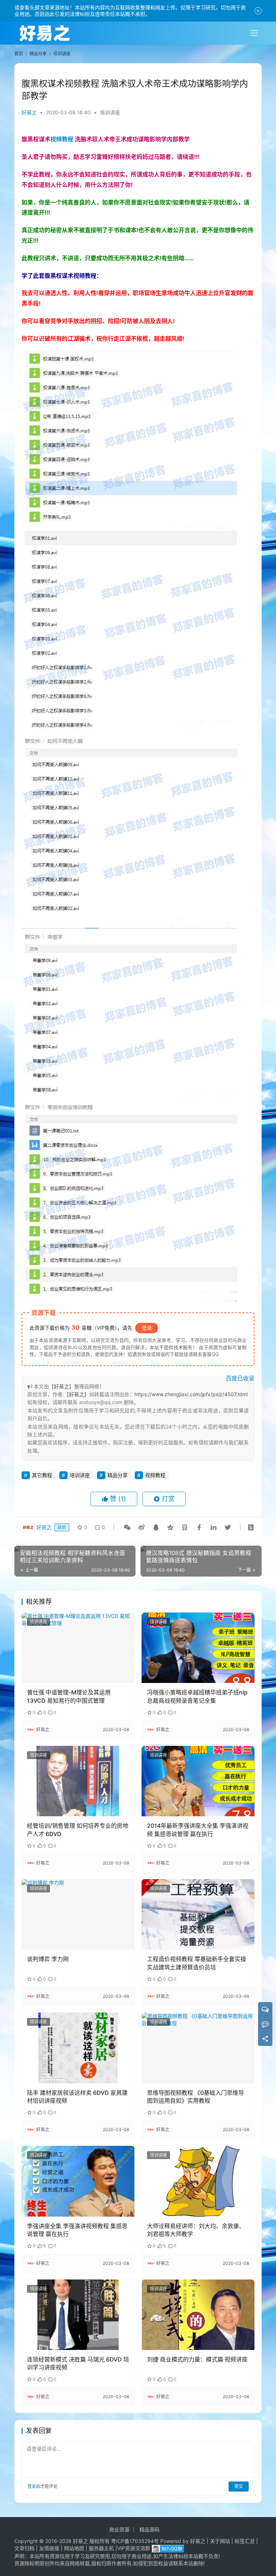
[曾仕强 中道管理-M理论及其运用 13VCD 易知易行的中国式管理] (78, 1648)
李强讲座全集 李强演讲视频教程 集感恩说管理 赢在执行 (77, 2230)
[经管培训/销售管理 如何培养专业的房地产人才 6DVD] (78, 1781)
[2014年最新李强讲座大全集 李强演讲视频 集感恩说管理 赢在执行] (198, 1781)
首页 (19, 54)
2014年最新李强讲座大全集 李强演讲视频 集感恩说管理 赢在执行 (198, 1830)
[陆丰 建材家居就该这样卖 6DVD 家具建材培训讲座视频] (78, 2048)
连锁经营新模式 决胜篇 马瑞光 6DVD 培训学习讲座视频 (78, 2363)
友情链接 (49, 2548)
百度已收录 (240, 1378)
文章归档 (24, 2548)
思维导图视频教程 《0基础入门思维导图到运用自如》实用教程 (195, 2097)
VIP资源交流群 (134, 2548)
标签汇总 (245, 2541)
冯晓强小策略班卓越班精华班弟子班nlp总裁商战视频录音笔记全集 (197, 1696)
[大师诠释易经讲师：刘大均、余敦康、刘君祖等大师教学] (198, 2181)
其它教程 (42, 1475)
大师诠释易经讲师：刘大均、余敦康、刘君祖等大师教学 (196, 2230)
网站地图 (74, 2548)
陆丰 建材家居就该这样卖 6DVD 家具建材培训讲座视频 (77, 2097)
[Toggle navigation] (254, 33)
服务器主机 (101, 2548)
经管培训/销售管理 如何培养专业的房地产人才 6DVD (78, 1830)
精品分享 (118, 1475)
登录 (147, 1328)
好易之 (29, 112)
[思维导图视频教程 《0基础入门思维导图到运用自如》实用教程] (198, 2048)
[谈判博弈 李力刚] (78, 1914)
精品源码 (149, 2529)
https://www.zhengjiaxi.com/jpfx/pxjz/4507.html (191, 1394)
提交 (239, 2486)
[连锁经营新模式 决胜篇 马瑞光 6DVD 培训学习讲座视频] (78, 2315)
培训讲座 (110, 112)
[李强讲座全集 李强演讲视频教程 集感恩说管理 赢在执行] (78, 2181)
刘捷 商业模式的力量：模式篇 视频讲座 (197, 2359)
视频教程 (62, 139)
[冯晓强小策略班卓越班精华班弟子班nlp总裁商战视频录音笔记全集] (198, 1648)
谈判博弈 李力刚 (48, 1959)
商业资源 (119, 2529)
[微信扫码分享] (127, 1527)
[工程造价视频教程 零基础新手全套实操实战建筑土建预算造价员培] (198, 1914)
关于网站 (220, 2541)
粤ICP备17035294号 (135, 2541)
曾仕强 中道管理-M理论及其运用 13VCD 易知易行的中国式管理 (69, 1696)
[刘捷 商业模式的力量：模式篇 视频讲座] (198, 2315)
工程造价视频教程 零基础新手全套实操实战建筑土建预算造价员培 (197, 1963)
